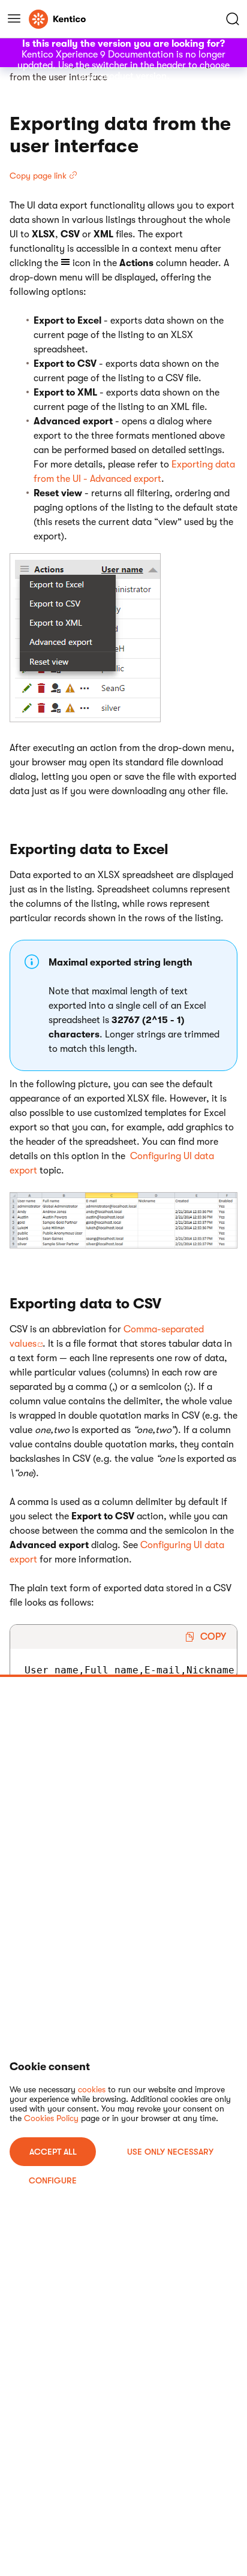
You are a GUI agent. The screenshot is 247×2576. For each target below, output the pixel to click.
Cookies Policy (51, 2118)
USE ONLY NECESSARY (170, 2152)
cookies (92, 2089)
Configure (53, 2180)
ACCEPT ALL (53, 2152)
